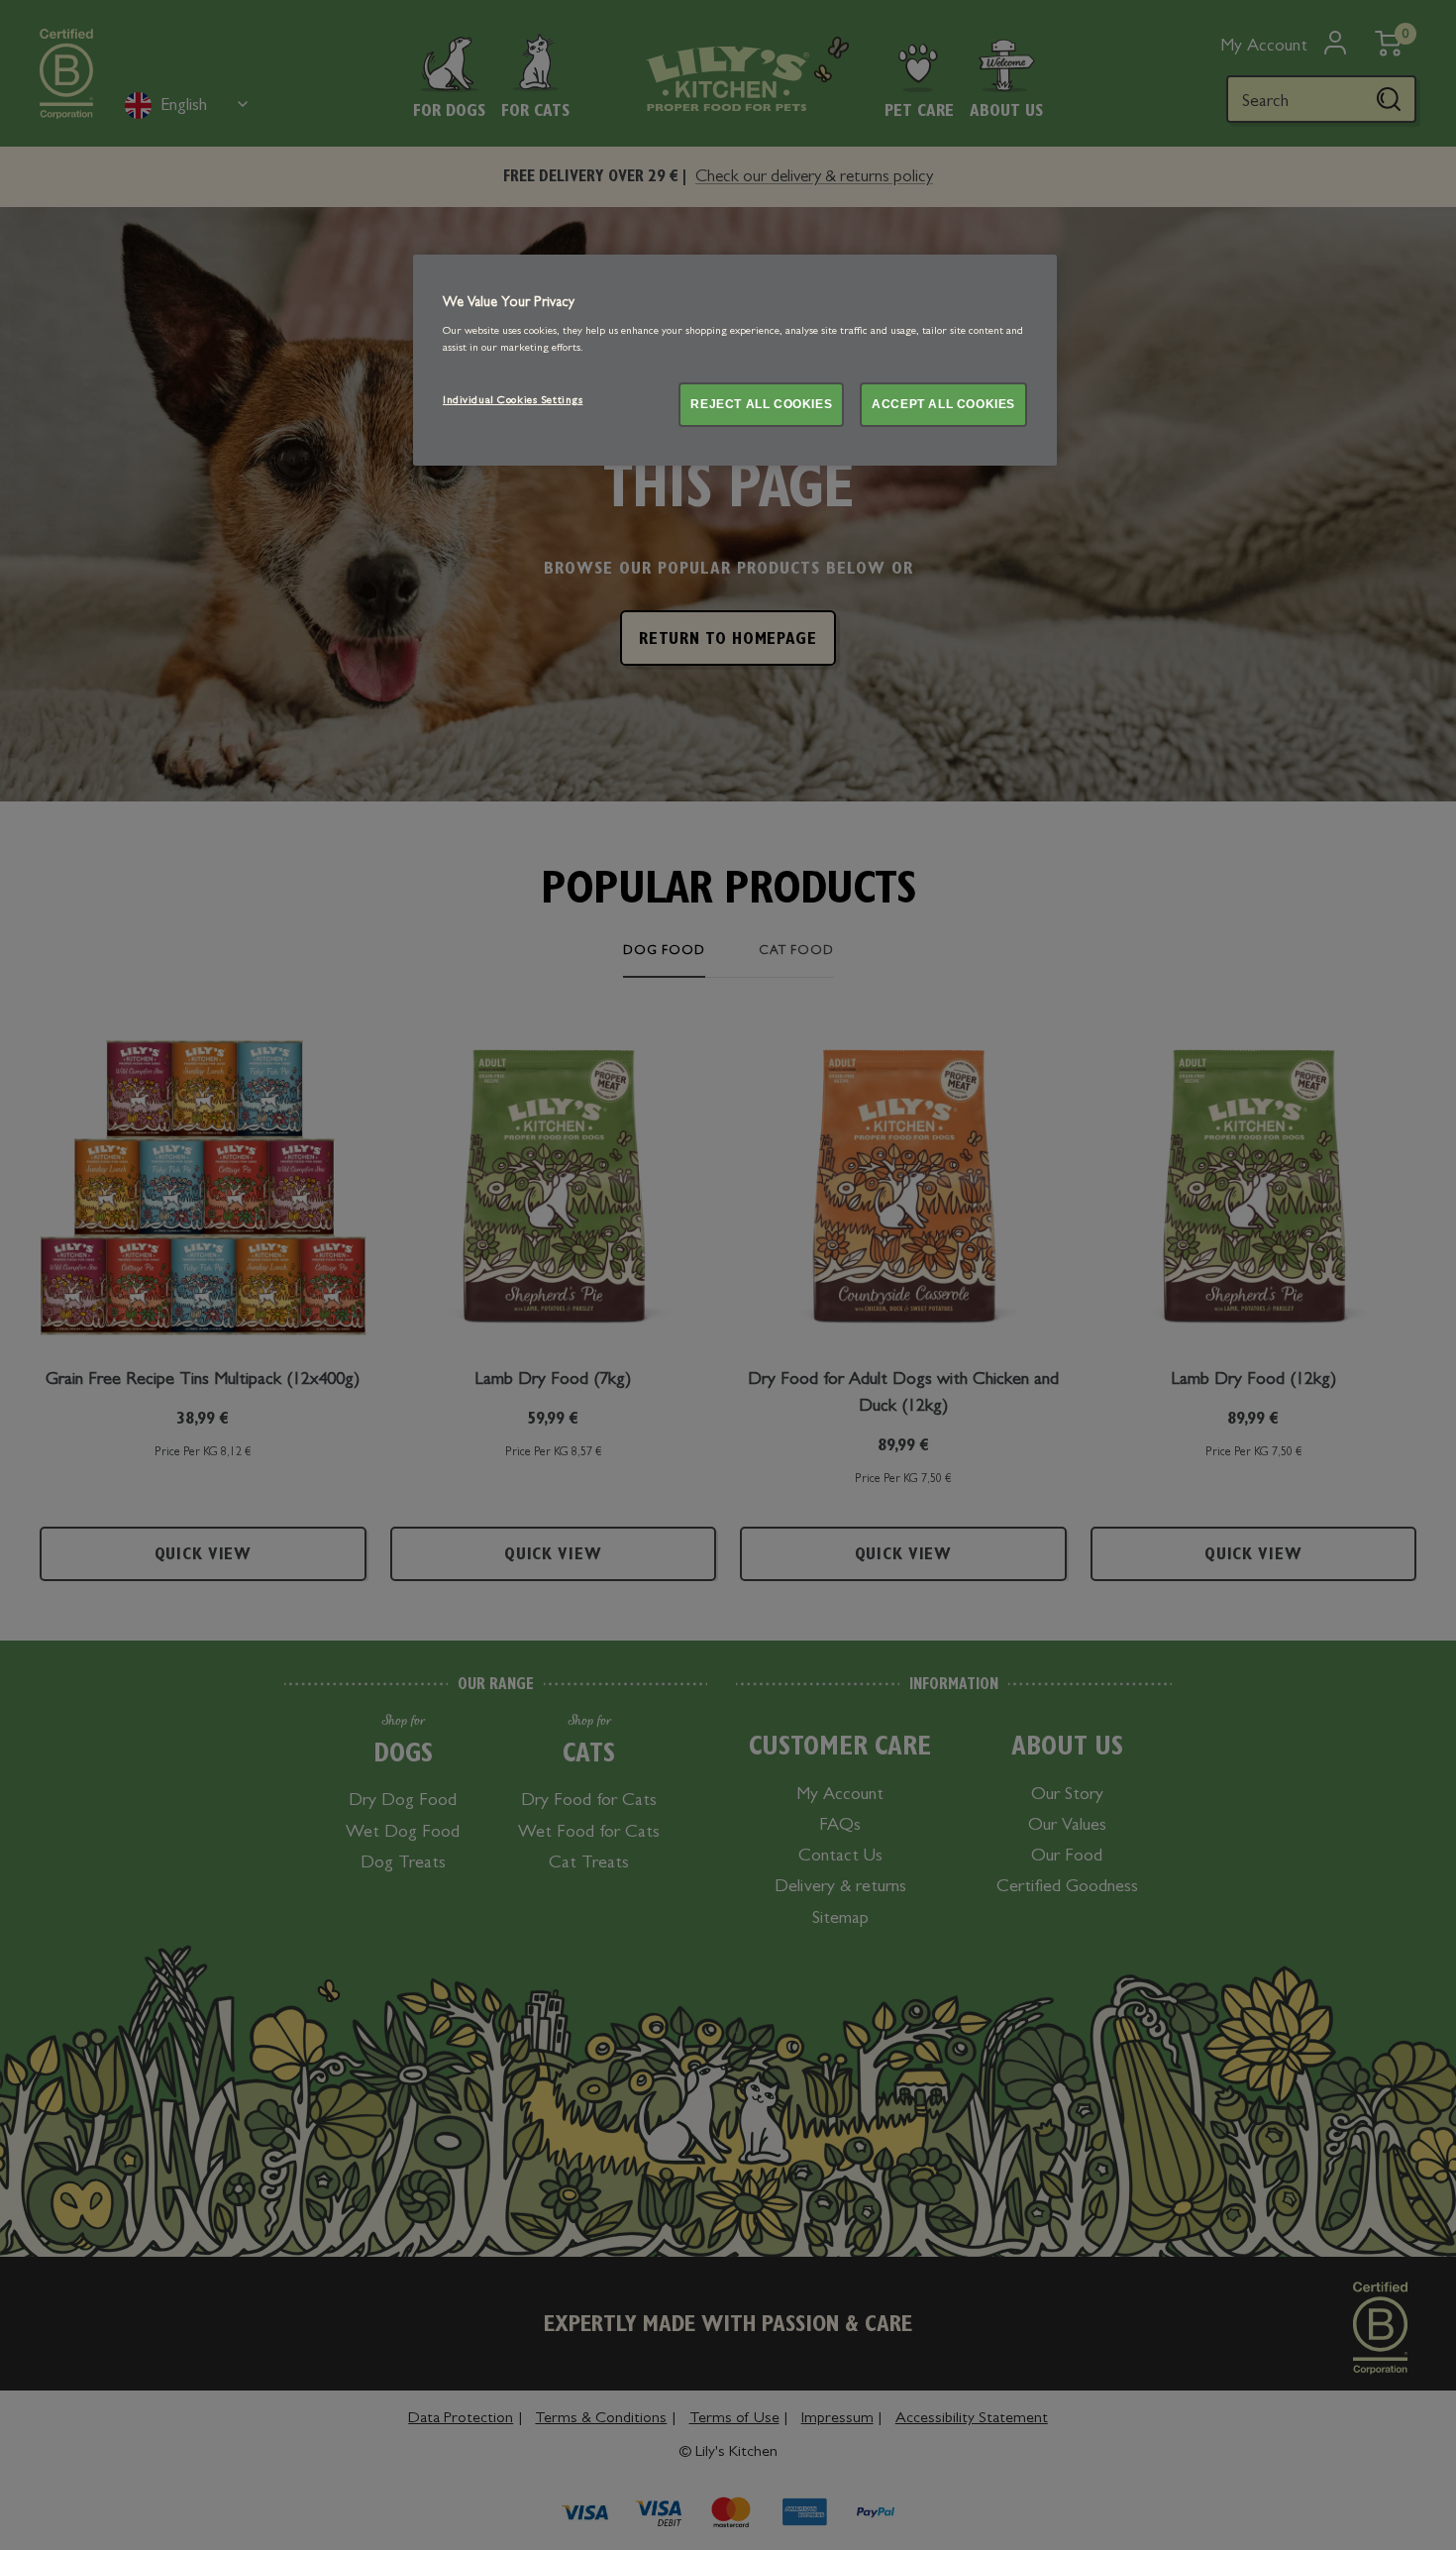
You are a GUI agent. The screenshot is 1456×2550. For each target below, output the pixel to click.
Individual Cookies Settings (513, 401)
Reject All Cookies (761, 404)
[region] (735, 360)
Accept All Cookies (943, 404)
